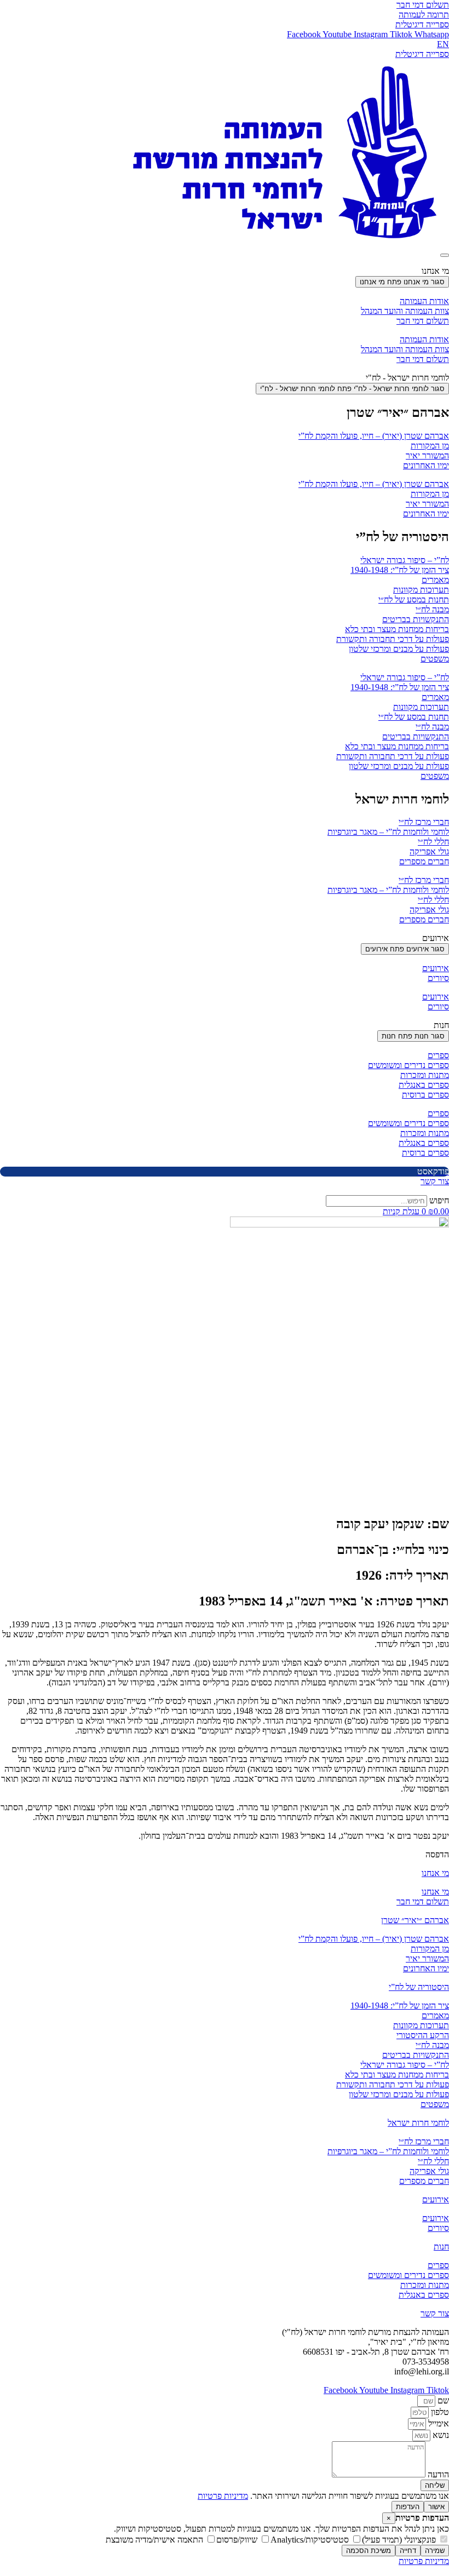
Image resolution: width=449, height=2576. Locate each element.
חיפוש (439, 1200)
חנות (441, 2247)
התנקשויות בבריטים (416, 619)
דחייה (408, 2551)
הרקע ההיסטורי (423, 2035)
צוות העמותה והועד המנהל (405, 311)
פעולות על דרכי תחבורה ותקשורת (393, 639)
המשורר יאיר (427, 455)
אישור (436, 2507)
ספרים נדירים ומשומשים (408, 1065)
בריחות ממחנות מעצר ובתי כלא (397, 629)
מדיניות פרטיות (223, 2496)
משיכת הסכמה (369, 2551)
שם (442, 2400)
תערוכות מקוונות (421, 590)
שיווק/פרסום (238, 2540)
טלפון (439, 2412)
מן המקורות (430, 446)
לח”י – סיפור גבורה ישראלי (405, 560)
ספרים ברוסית (425, 1095)
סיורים (438, 978)
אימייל (438, 2423)
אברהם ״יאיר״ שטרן (415, 1920)
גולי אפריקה (429, 851)
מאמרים (435, 580)
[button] (437, 1854)
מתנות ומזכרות (425, 1075)
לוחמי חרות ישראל (418, 2123)
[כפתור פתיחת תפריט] (445, 255)
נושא (440, 2435)
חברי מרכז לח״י (424, 822)
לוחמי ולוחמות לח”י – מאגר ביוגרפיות (388, 832)
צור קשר (435, 2313)
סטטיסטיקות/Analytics (311, 2540)
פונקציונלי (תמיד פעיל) (400, 2540)
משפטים (435, 659)
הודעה (437, 2474)
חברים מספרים (424, 861)
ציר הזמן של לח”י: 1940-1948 (400, 570)
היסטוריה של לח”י (419, 1987)
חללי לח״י (433, 842)
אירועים (436, 968)
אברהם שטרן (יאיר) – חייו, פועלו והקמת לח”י (374, 436)
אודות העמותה (424, 301)
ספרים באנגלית (424, 1085)
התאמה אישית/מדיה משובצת (156, 2540)
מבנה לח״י (432, 609)
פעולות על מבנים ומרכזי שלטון (399, 649)
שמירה (435, 2551)
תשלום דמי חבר (423, 321)
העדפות (408, 2507)
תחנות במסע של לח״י (414, 599)
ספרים (438, 1055)
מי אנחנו (435, 1873)
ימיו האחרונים (426, 465)
